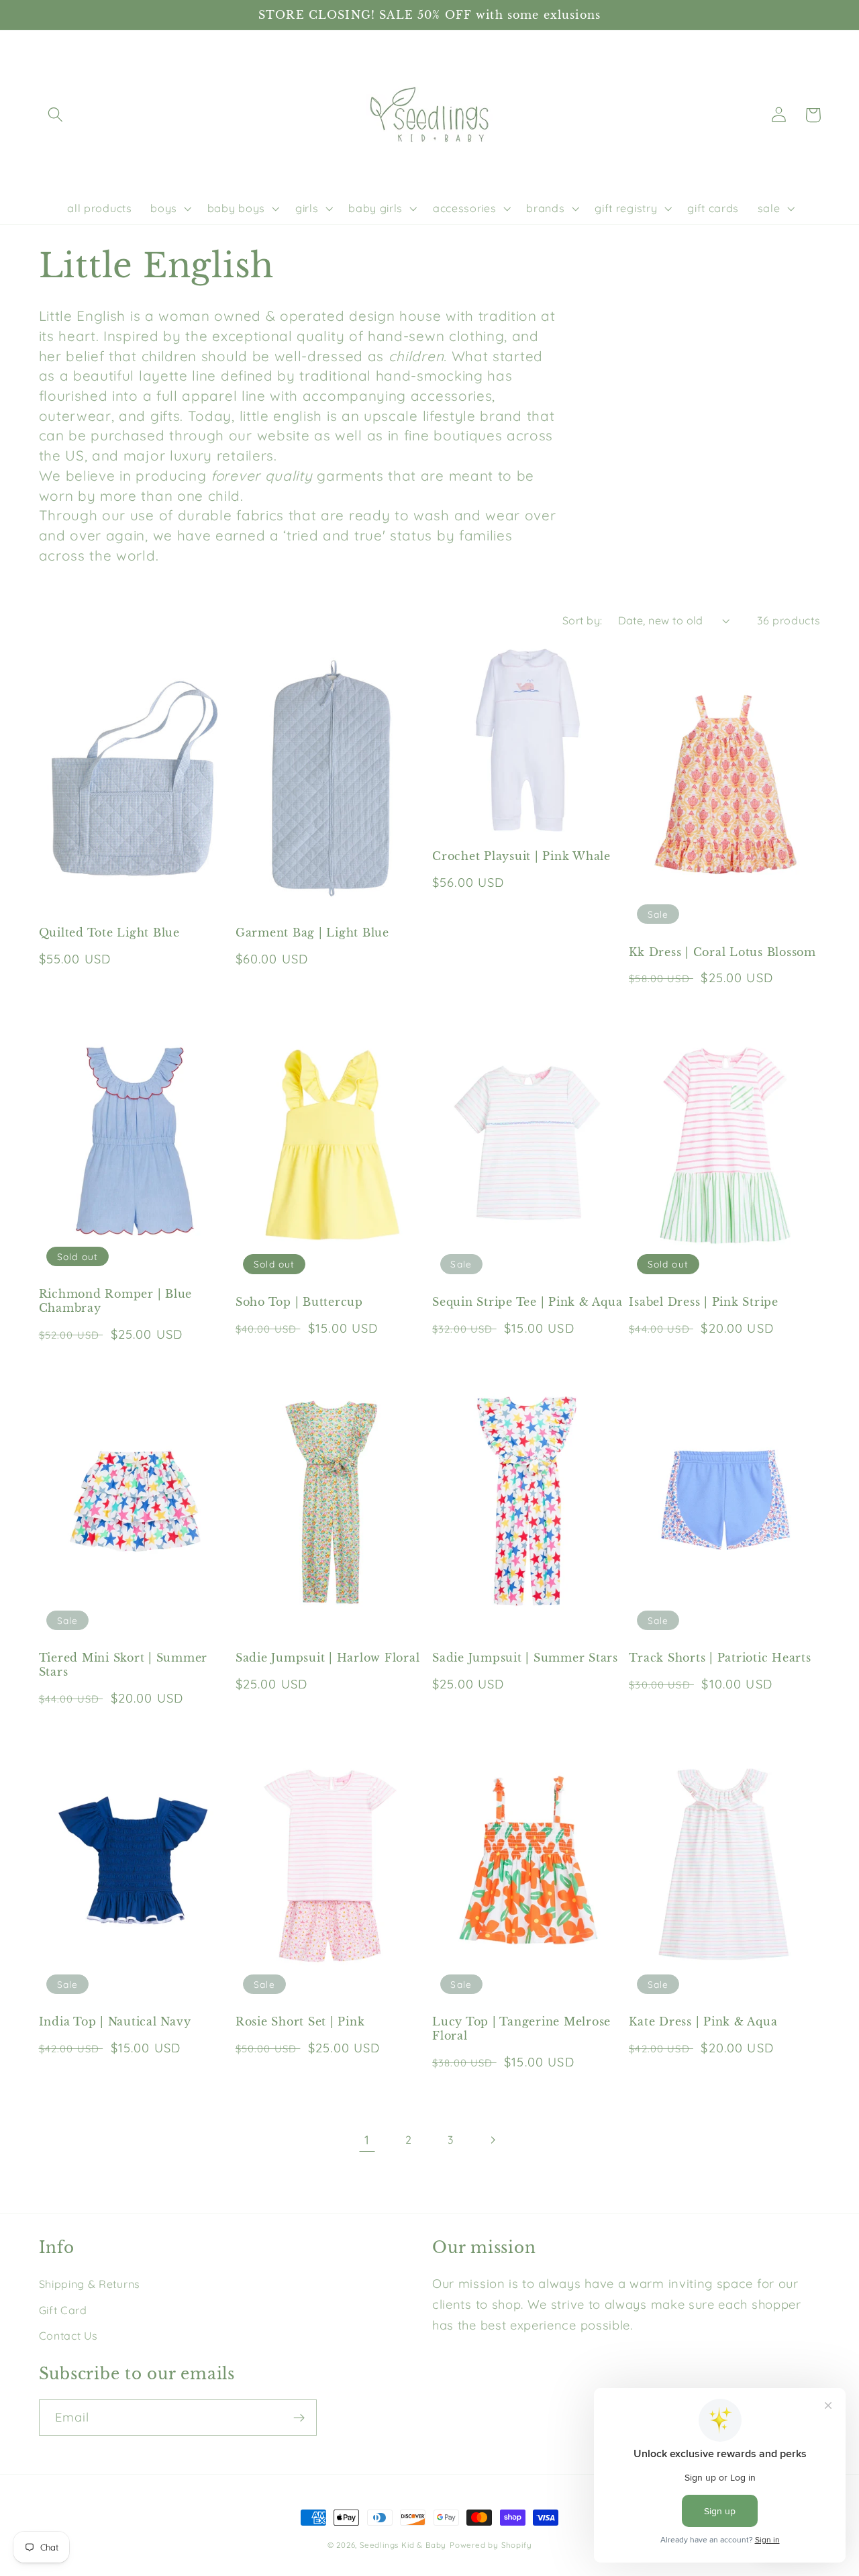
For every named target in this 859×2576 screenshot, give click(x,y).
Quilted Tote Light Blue (109, 933)
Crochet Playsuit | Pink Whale (521, 856)
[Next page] (492, 2140)
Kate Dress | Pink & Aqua (703, 2021)
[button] (56, 115)
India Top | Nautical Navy (115, 2021)
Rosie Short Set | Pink (300, 2021)
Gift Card (63, 2310)
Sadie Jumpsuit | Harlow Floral (328, 1658)
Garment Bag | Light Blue (312, 933)
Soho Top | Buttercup (299, 1302)
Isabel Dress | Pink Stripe (704, 1302)
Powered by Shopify (491, 2545)
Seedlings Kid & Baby (403, 2545)
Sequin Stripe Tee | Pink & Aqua (527, 1302)
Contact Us (68, 2336)
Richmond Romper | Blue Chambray (116, 1301)
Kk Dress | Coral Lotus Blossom (722, 952)
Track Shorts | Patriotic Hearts (720, 1658)
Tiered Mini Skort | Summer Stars (123, 1665)
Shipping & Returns (90, 2284)
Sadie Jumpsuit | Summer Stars (525, 1658)
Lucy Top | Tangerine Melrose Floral (521, 2029)
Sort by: (583, 620)
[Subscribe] (299, 2418)
